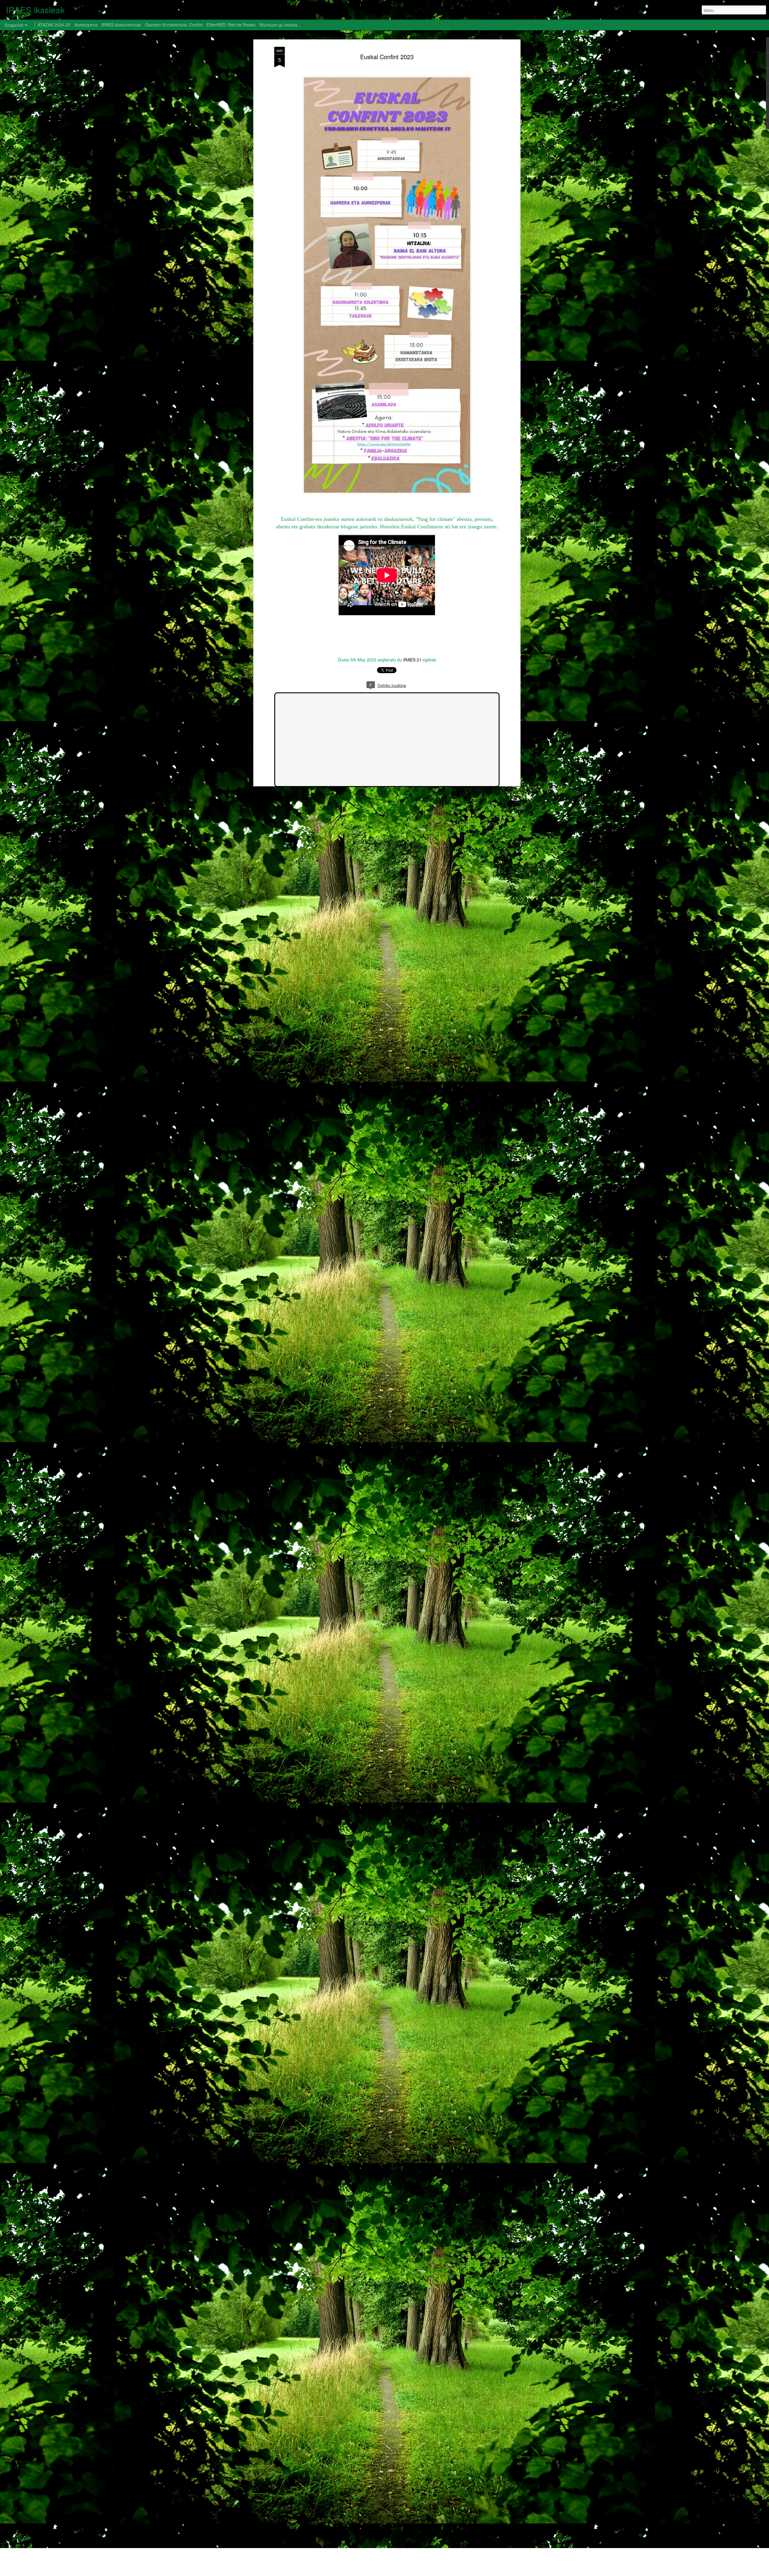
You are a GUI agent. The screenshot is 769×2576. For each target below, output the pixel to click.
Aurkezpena (86, 25)
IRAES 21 (412, 660)
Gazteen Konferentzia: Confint (174, 25)
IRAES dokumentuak (121, 25)
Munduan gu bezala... (280, 25)
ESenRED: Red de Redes (232, 25)
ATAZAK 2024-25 (54, 25)
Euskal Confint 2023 (387, 57)
